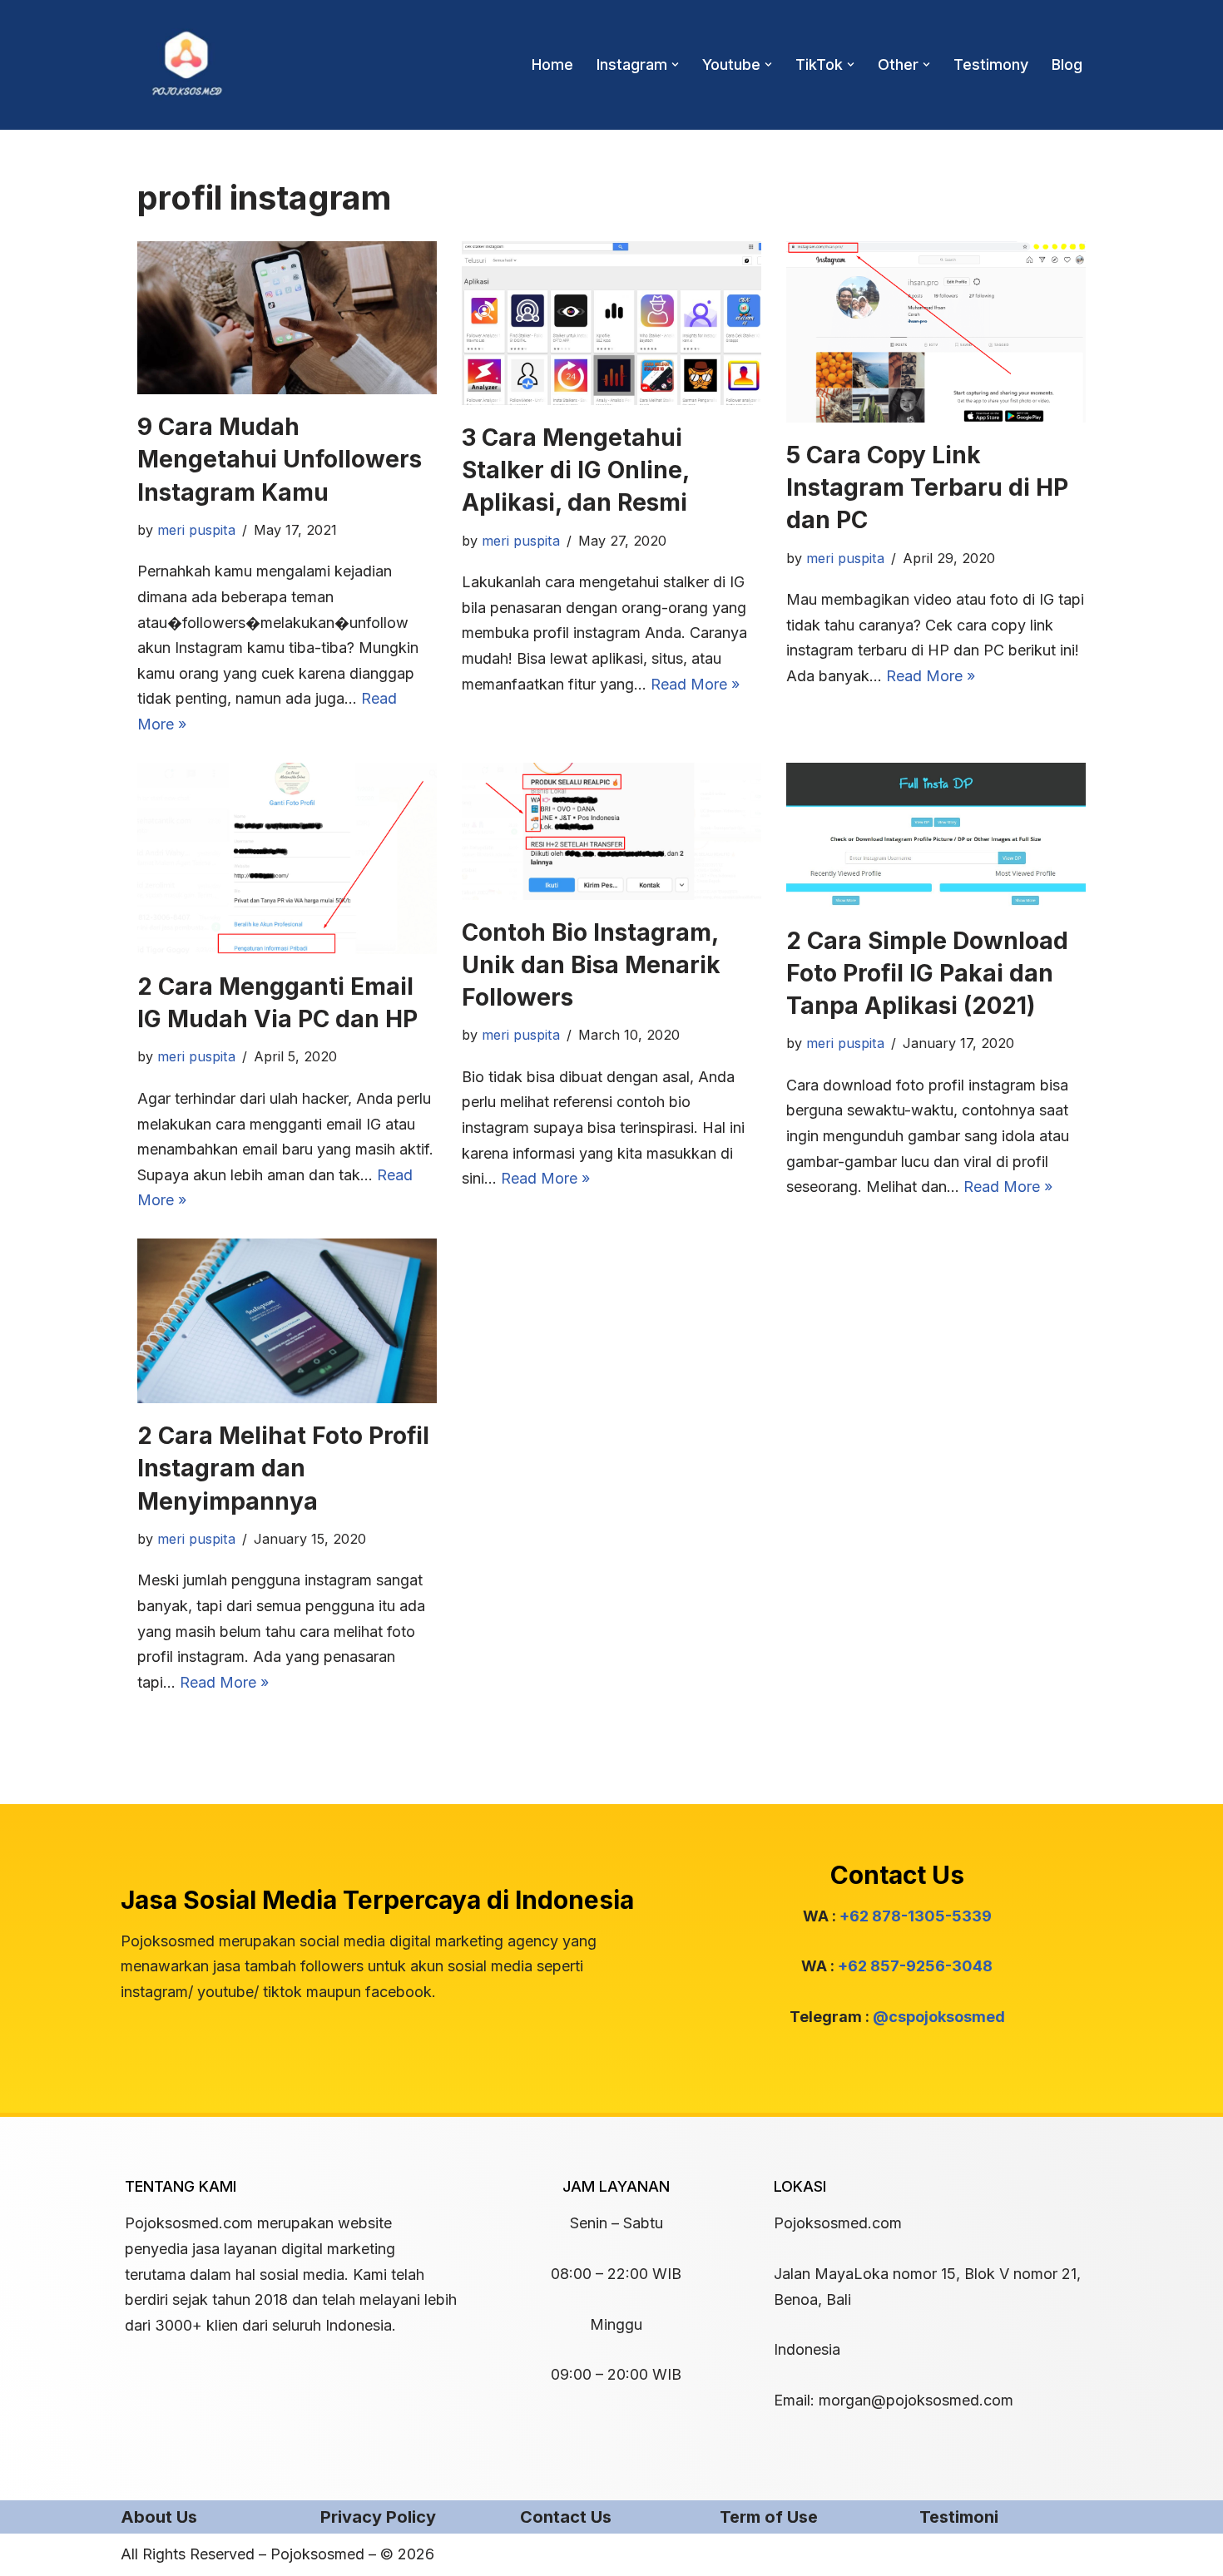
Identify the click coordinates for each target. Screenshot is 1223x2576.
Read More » (695, 684)
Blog (1067, 64)
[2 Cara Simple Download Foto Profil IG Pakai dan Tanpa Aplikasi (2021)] (936, 836)
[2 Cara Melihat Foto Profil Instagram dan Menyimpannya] (287, 1321)
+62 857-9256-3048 (915, 1966)
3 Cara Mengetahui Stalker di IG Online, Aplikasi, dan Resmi (575, 470)
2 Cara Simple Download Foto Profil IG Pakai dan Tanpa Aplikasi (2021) (927, 973)
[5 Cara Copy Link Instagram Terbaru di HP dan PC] (936, 332)
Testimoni (959, 2517)
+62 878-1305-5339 (916, 1916)
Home (552, 64)
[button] (675, 64)
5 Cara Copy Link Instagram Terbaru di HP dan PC (927, 487)
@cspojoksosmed (939, 2017)
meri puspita (196, 530)
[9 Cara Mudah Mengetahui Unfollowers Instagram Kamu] (287, 318)
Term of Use (769, 2517)
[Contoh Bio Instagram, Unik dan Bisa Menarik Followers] (611, 831)
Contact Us (566, 2517)
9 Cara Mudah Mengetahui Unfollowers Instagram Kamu (280, 459)
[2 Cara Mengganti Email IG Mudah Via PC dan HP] (287, 858)
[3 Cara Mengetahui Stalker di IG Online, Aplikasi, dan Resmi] (611, 323)
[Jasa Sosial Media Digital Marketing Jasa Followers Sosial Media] (187, 65)
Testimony (991, 64)
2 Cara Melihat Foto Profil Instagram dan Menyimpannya (283, 1468)
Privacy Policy (378, 2517)
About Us (159, 2517)
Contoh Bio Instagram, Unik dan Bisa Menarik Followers (591, 965)
